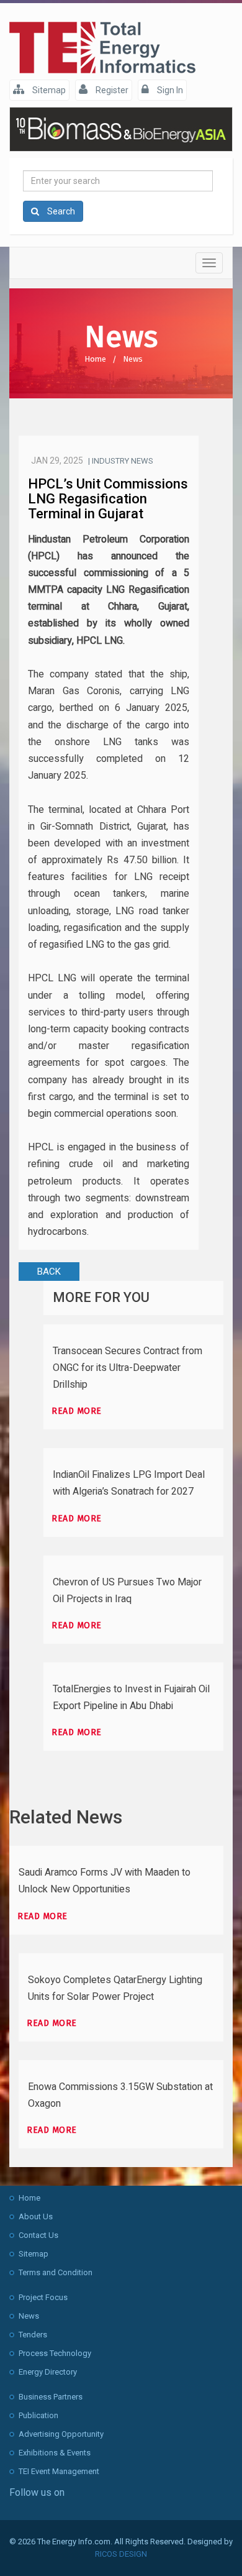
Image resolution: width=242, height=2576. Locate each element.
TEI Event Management (59, 2471)
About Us (36, 2216)
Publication (38, 2415)
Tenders (33, 2335)
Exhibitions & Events (55, 2453)
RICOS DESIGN (121, 2554)
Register (111, 90)
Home (95, 359)
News (133, 359)
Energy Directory (48, 2372)
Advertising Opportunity (61, 2434)
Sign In (169, 90)
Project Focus (43, 2297)
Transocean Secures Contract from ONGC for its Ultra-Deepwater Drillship (128, 1368)
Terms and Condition (56, 2272)
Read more (77, 1411)
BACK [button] (49, 1272)
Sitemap (48, 90)
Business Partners (51, 2397)
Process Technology (55, 2353)
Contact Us (38, 2235)
